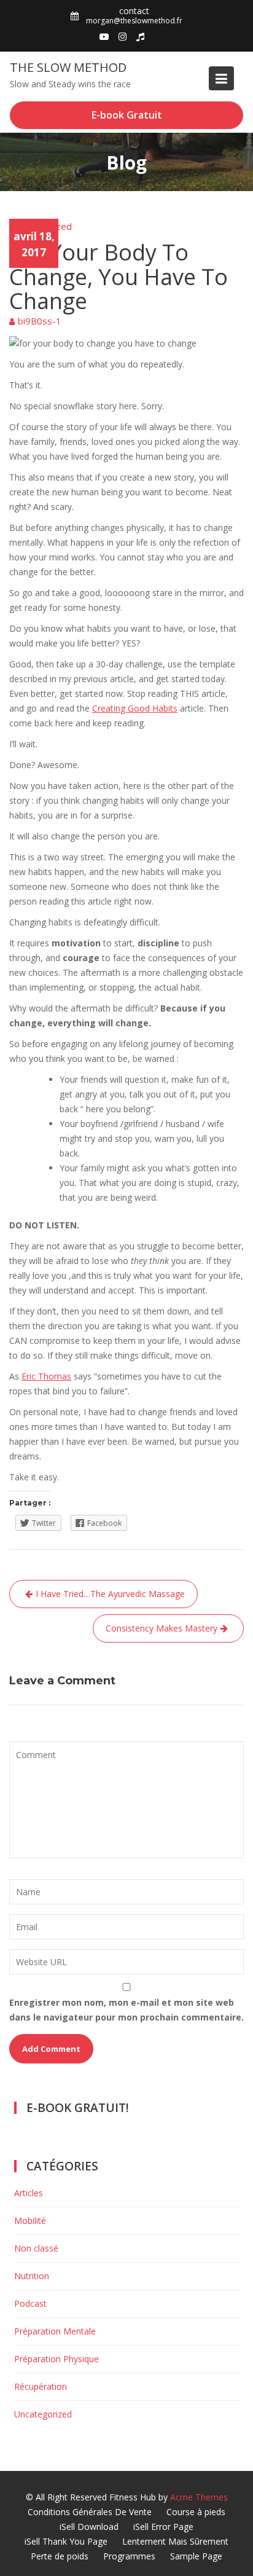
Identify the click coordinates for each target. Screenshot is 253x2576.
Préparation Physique (56, 2359)
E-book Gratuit (127, 115)
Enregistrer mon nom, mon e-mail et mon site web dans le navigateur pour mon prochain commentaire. (126, 2010)
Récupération (41, 2386)
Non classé (36, 2248)
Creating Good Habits (135, 708)
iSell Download (89, 2527)
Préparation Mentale (55, 2331)
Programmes (129, 2556)
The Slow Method (68, 67)
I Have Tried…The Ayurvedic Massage (110, 1594)
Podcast (30, 2303)
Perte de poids (60, 2556)
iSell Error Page (163, 2527)
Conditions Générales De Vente (90, 2512)
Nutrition (32, 2276)
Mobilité (30, 2221)
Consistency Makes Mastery (162, 1628)
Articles (29, 2193)
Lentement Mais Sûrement (175, 2541)
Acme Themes (199, 2497)
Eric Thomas (46, 1376)
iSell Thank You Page (66, 2541)
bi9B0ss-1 (40, 321)
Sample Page (196, 2556)
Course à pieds (196, 2512)
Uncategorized (41, 226)
